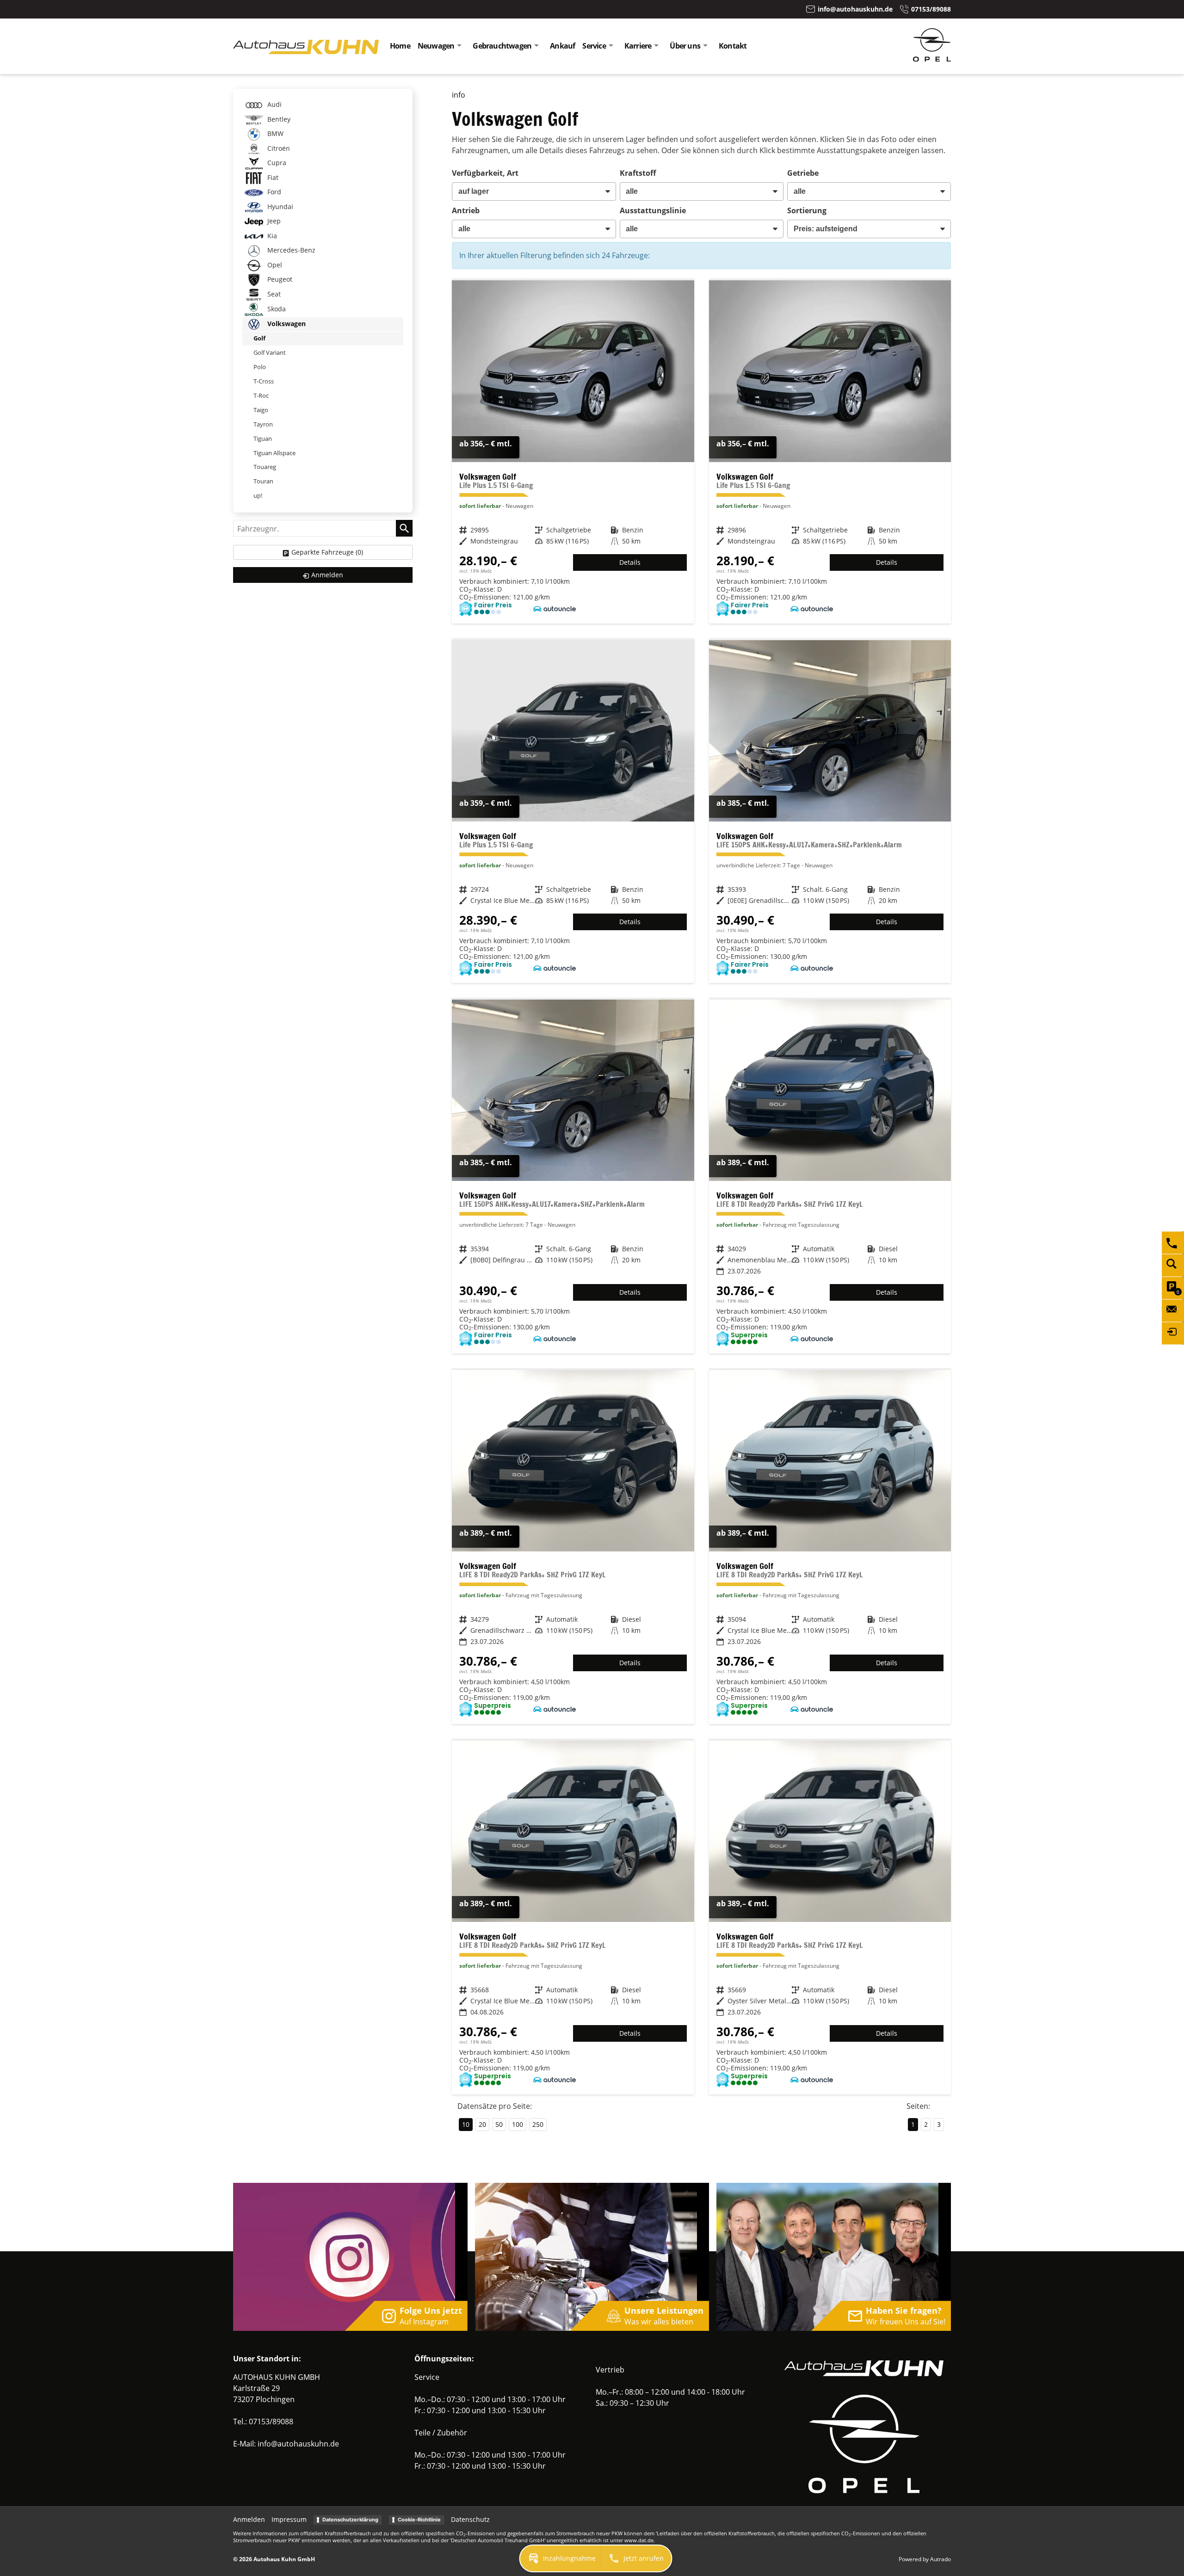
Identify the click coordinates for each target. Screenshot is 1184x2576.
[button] (561, 2558)
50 (499, 2124)
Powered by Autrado (925, 2559)
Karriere (638, 46)
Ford (273, 192)
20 (482, 2124)
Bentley (278, 119)
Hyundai (279, 207)
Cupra (276, 163)
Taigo (261, 410)
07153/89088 (271, 2422)
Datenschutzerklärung (350, 2520)
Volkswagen (286, 324)
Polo (260, 367)
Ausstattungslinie (653, 210)
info (459, 95)
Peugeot (279, 279)
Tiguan (263, 439)
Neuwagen (436, 46)
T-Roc (261, 395)
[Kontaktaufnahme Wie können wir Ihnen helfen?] (1173, 1310)
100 (518, 2124)
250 (538, 2124)
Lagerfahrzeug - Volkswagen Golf (573, 452)
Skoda (276, 309)
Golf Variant (270, 352)
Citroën (278, 148)
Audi (274, 104)
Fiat (272, 177)
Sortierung (807, 210)
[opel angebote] (932, 59)
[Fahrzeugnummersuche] (1173, 1265)
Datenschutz (470, 2519)
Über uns (685, 46)
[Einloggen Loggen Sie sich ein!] (1173, 1333)
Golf (259, 338)
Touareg (265, 467)
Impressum (289, 2519)
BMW (274, 133)
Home (400, 46)
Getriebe (803, 173)
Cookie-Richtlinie (419, 2520)
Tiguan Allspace (274, 453)
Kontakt (733, 46)
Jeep (273, 221)
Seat (273, 294)
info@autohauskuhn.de (298, 2444)
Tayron (263, 424)
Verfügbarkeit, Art (485, 173)
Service (594, 46)
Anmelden (249, 2519)
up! (258, 495)
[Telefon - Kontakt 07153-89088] (1173, 1242)
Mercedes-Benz (290, 250)
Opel (274, 265)
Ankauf (562, 46)
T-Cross (264, 381)
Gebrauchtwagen (502, 46)
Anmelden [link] (327, 575)
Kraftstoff (638, 173)
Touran (263, 481)
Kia (271, 236)
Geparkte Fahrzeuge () (327, 552)
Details (630, 562)
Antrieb (466, 210)
